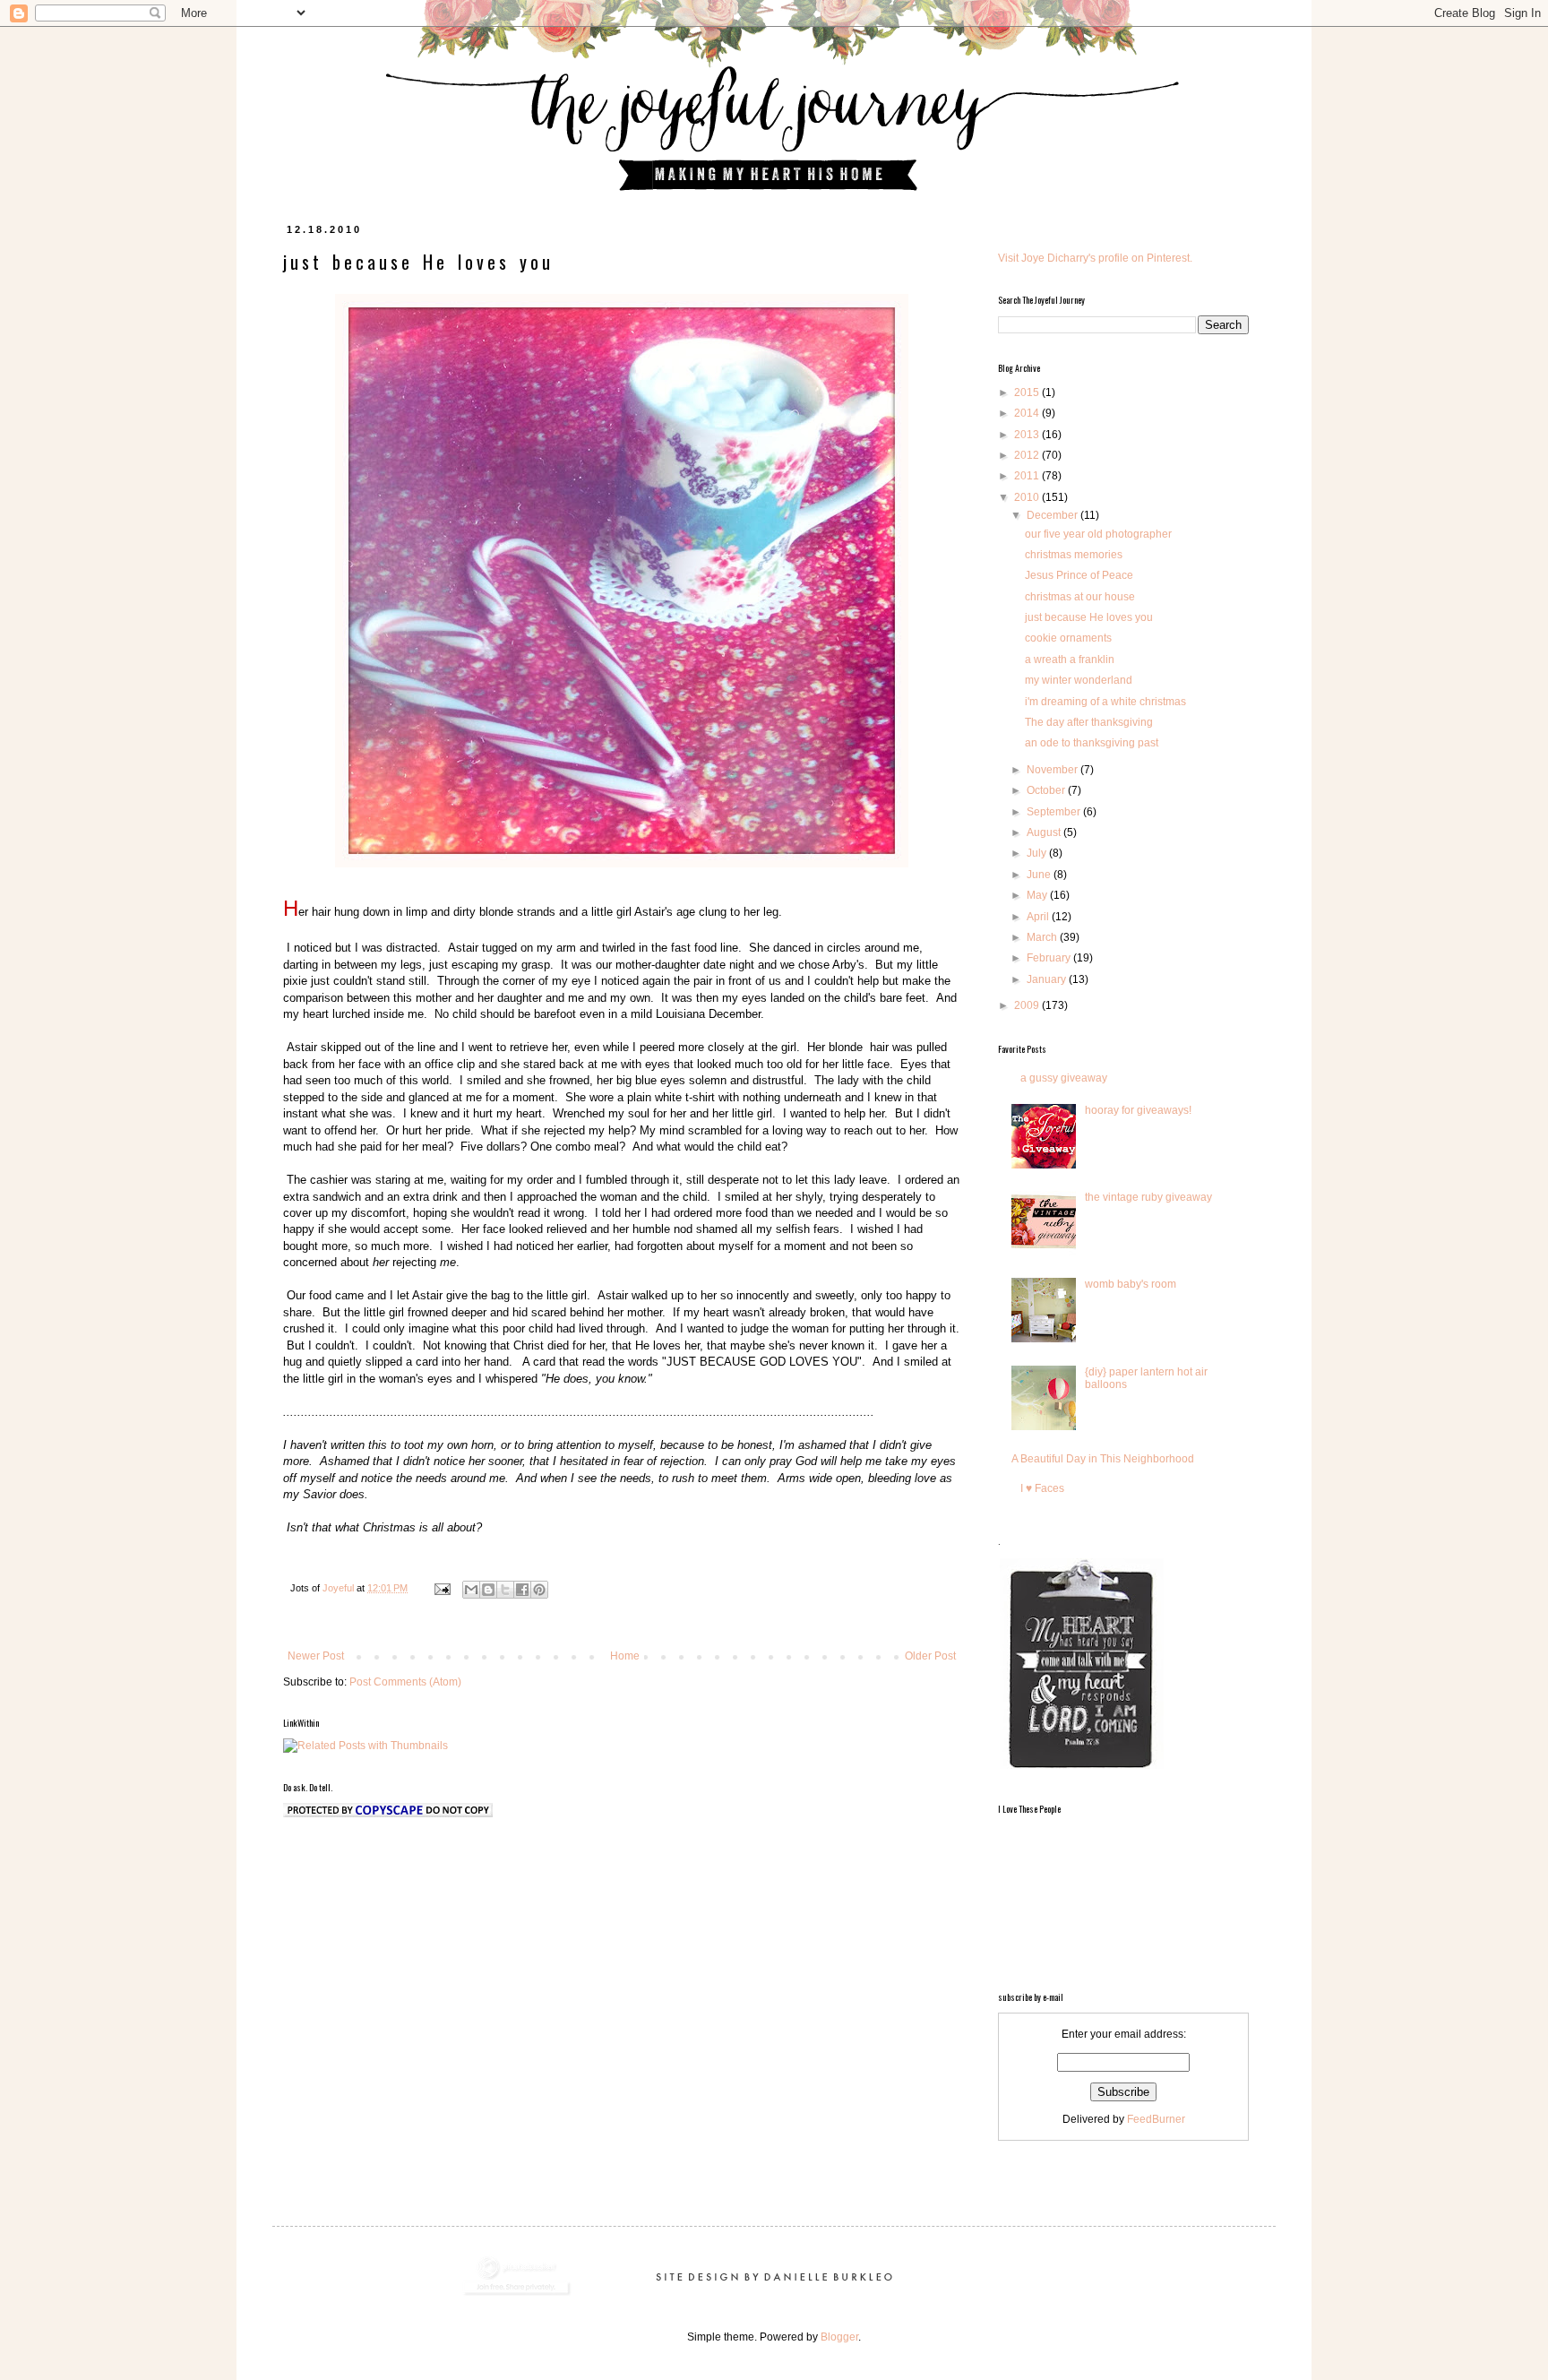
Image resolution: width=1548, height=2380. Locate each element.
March (1043, 937)
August (1045, 832)
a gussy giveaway (1064, 1078)
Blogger (839, 2337)
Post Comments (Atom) (405, 1682)
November (1053, 770)
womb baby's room (1131, 1284)
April (1039, 917)
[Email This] (471, 1590)
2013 (1028, 435)
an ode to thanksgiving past (1092, 743)
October (1047, 790)
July (1038, 853)
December (1053, 515)
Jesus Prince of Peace (1079, 575)
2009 (1028, 1005)
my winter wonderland (1079, 680)
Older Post (930, 1656)
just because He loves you (1089, 617)
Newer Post (316, 1656)
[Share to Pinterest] (539, 1590)
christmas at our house (1080, 597)
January (1048, 979)
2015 (1028, 392)
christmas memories (1074, 555)
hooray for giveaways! (1138, 1110)
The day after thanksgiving (1089, 722)
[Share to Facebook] (522, 1590)
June (1040, 875)
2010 (1028, 497)
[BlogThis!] (488, 1590)
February (1050, 958)
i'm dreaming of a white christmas (1105, 702)
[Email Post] (442, 1588)
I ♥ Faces (1042, 1488)
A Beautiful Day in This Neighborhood (1103, 1459)
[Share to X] (505, 1590)
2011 (1028, 476)
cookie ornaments (1068, 638)
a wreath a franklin (1070, 660)
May (1038, 895)
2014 (1028, 413)
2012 (1028, 455)
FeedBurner (1156, 2119)
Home (625, 1656)
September (1055, 812)
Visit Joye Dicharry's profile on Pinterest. (1095, 258)
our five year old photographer (1098, 534)
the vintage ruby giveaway (1148, 1197)
